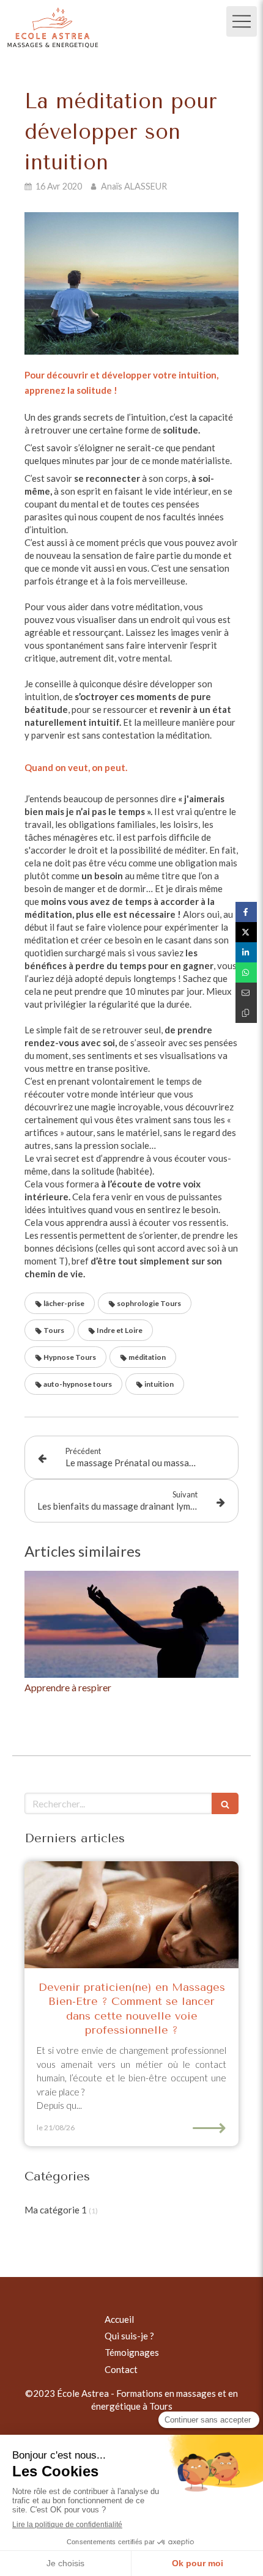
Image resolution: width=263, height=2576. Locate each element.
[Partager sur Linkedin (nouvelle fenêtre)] (246, 952)
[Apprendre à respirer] (131, 1624)
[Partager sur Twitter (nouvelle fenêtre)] (246, 932)
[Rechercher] (225, 1803)
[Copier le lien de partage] (246, 1013)
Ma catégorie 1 (56, 2210)
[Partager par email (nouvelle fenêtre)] (246, 993)
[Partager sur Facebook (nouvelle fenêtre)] (246, 912)
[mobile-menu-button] (242, 21)
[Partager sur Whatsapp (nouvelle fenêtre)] (246, 972)
